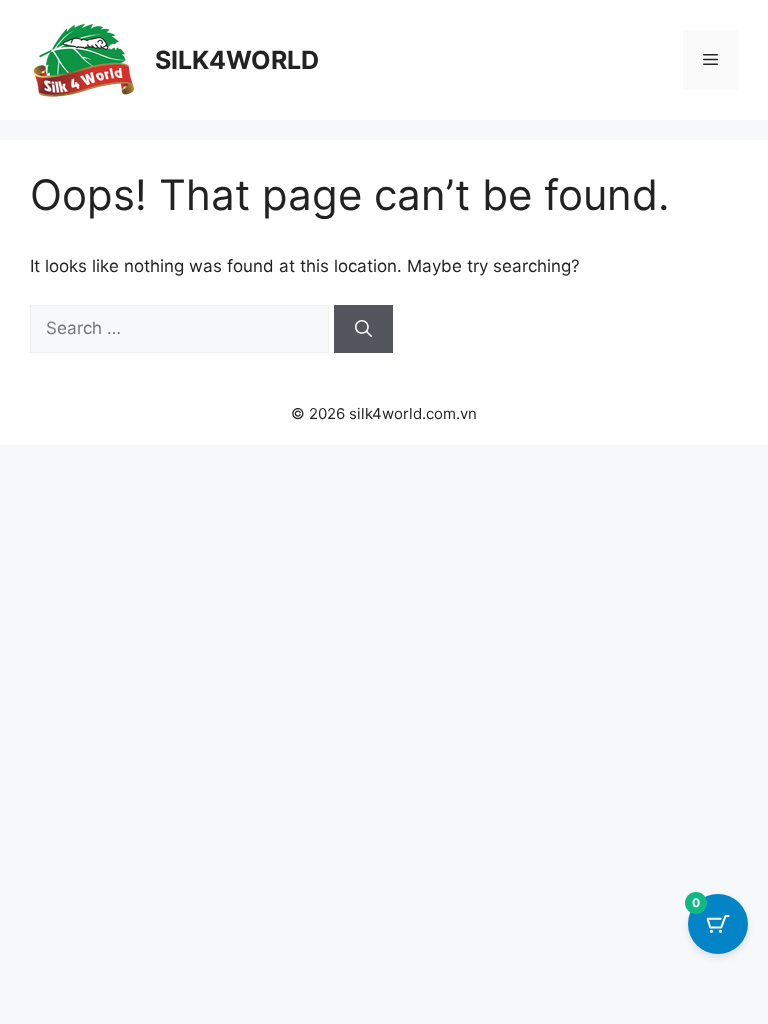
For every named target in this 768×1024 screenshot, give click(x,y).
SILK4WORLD (237, 60)
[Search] (363, 329)
